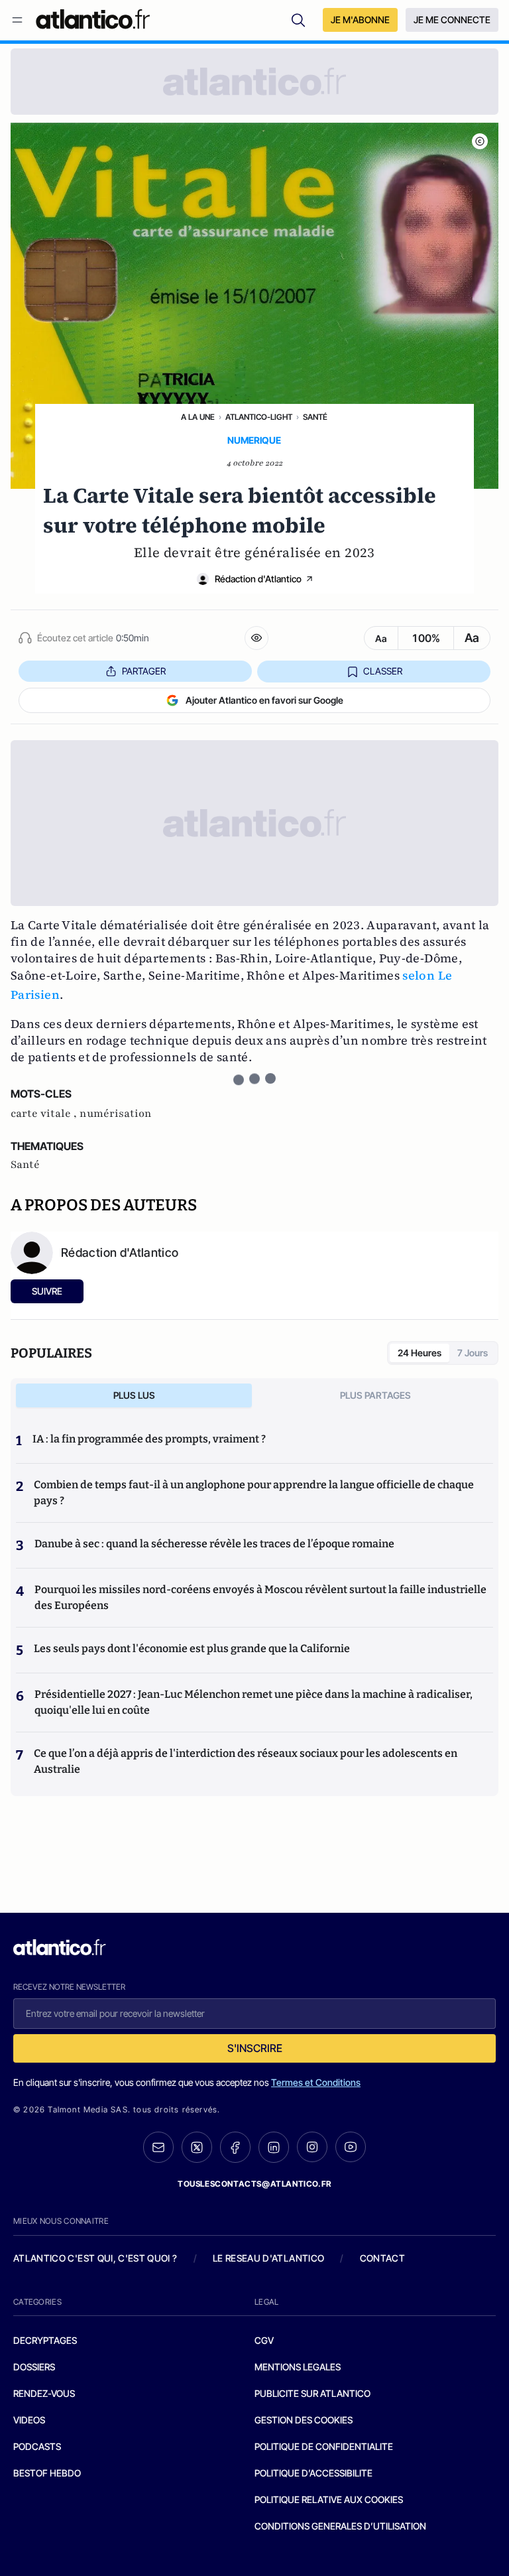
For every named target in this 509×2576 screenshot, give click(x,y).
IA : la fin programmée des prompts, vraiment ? (149, 1439)
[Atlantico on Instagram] (312, 2147)
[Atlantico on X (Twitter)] (197, 2147)
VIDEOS (29, 2420)
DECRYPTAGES (45, 2340)
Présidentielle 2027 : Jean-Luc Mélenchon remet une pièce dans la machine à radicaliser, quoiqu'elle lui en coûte (254, 1702)
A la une (198, 417)
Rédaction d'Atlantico (258, 579)
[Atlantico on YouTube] (351, 2147)
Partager (144, 671)
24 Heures (420, 1353)
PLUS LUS (134, 1395)
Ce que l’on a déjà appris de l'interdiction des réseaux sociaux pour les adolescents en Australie (246, 1761)
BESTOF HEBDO (47, 2473)
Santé (315, 417)
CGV (264, 2340)
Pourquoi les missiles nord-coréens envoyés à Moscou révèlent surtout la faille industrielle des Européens (260, 1597)
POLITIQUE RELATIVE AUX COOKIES (329, 2499)
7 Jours (473, 1353)
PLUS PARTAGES (375, 1395)
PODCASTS (37, 2446)
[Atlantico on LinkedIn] (274, 2147)
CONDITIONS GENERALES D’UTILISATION (340, 2526)
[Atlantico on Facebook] (235, 2147)
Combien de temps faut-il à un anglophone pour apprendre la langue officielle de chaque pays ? (254, 1493)
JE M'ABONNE (360, 20)
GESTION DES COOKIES (304, 2420)
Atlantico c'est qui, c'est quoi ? (95, 2258)
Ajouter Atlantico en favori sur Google (264, 700)
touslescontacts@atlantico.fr (254, 2184)
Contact (382, 2258)
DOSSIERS (34, 2367)
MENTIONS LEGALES (298, 2367)
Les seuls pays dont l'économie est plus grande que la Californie (192, 1648)
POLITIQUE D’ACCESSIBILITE (313, 2473)
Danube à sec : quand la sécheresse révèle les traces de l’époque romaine (214, 1544)
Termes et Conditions (316, 2082)
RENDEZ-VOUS (44, 2393)
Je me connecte (452, 20)
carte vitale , (45, 1114)
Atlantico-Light (259, 417)
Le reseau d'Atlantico (268, 2258)
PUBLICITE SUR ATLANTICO (312, 2393)
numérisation (116, 1114)
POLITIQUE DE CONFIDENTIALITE (324, 2446)
